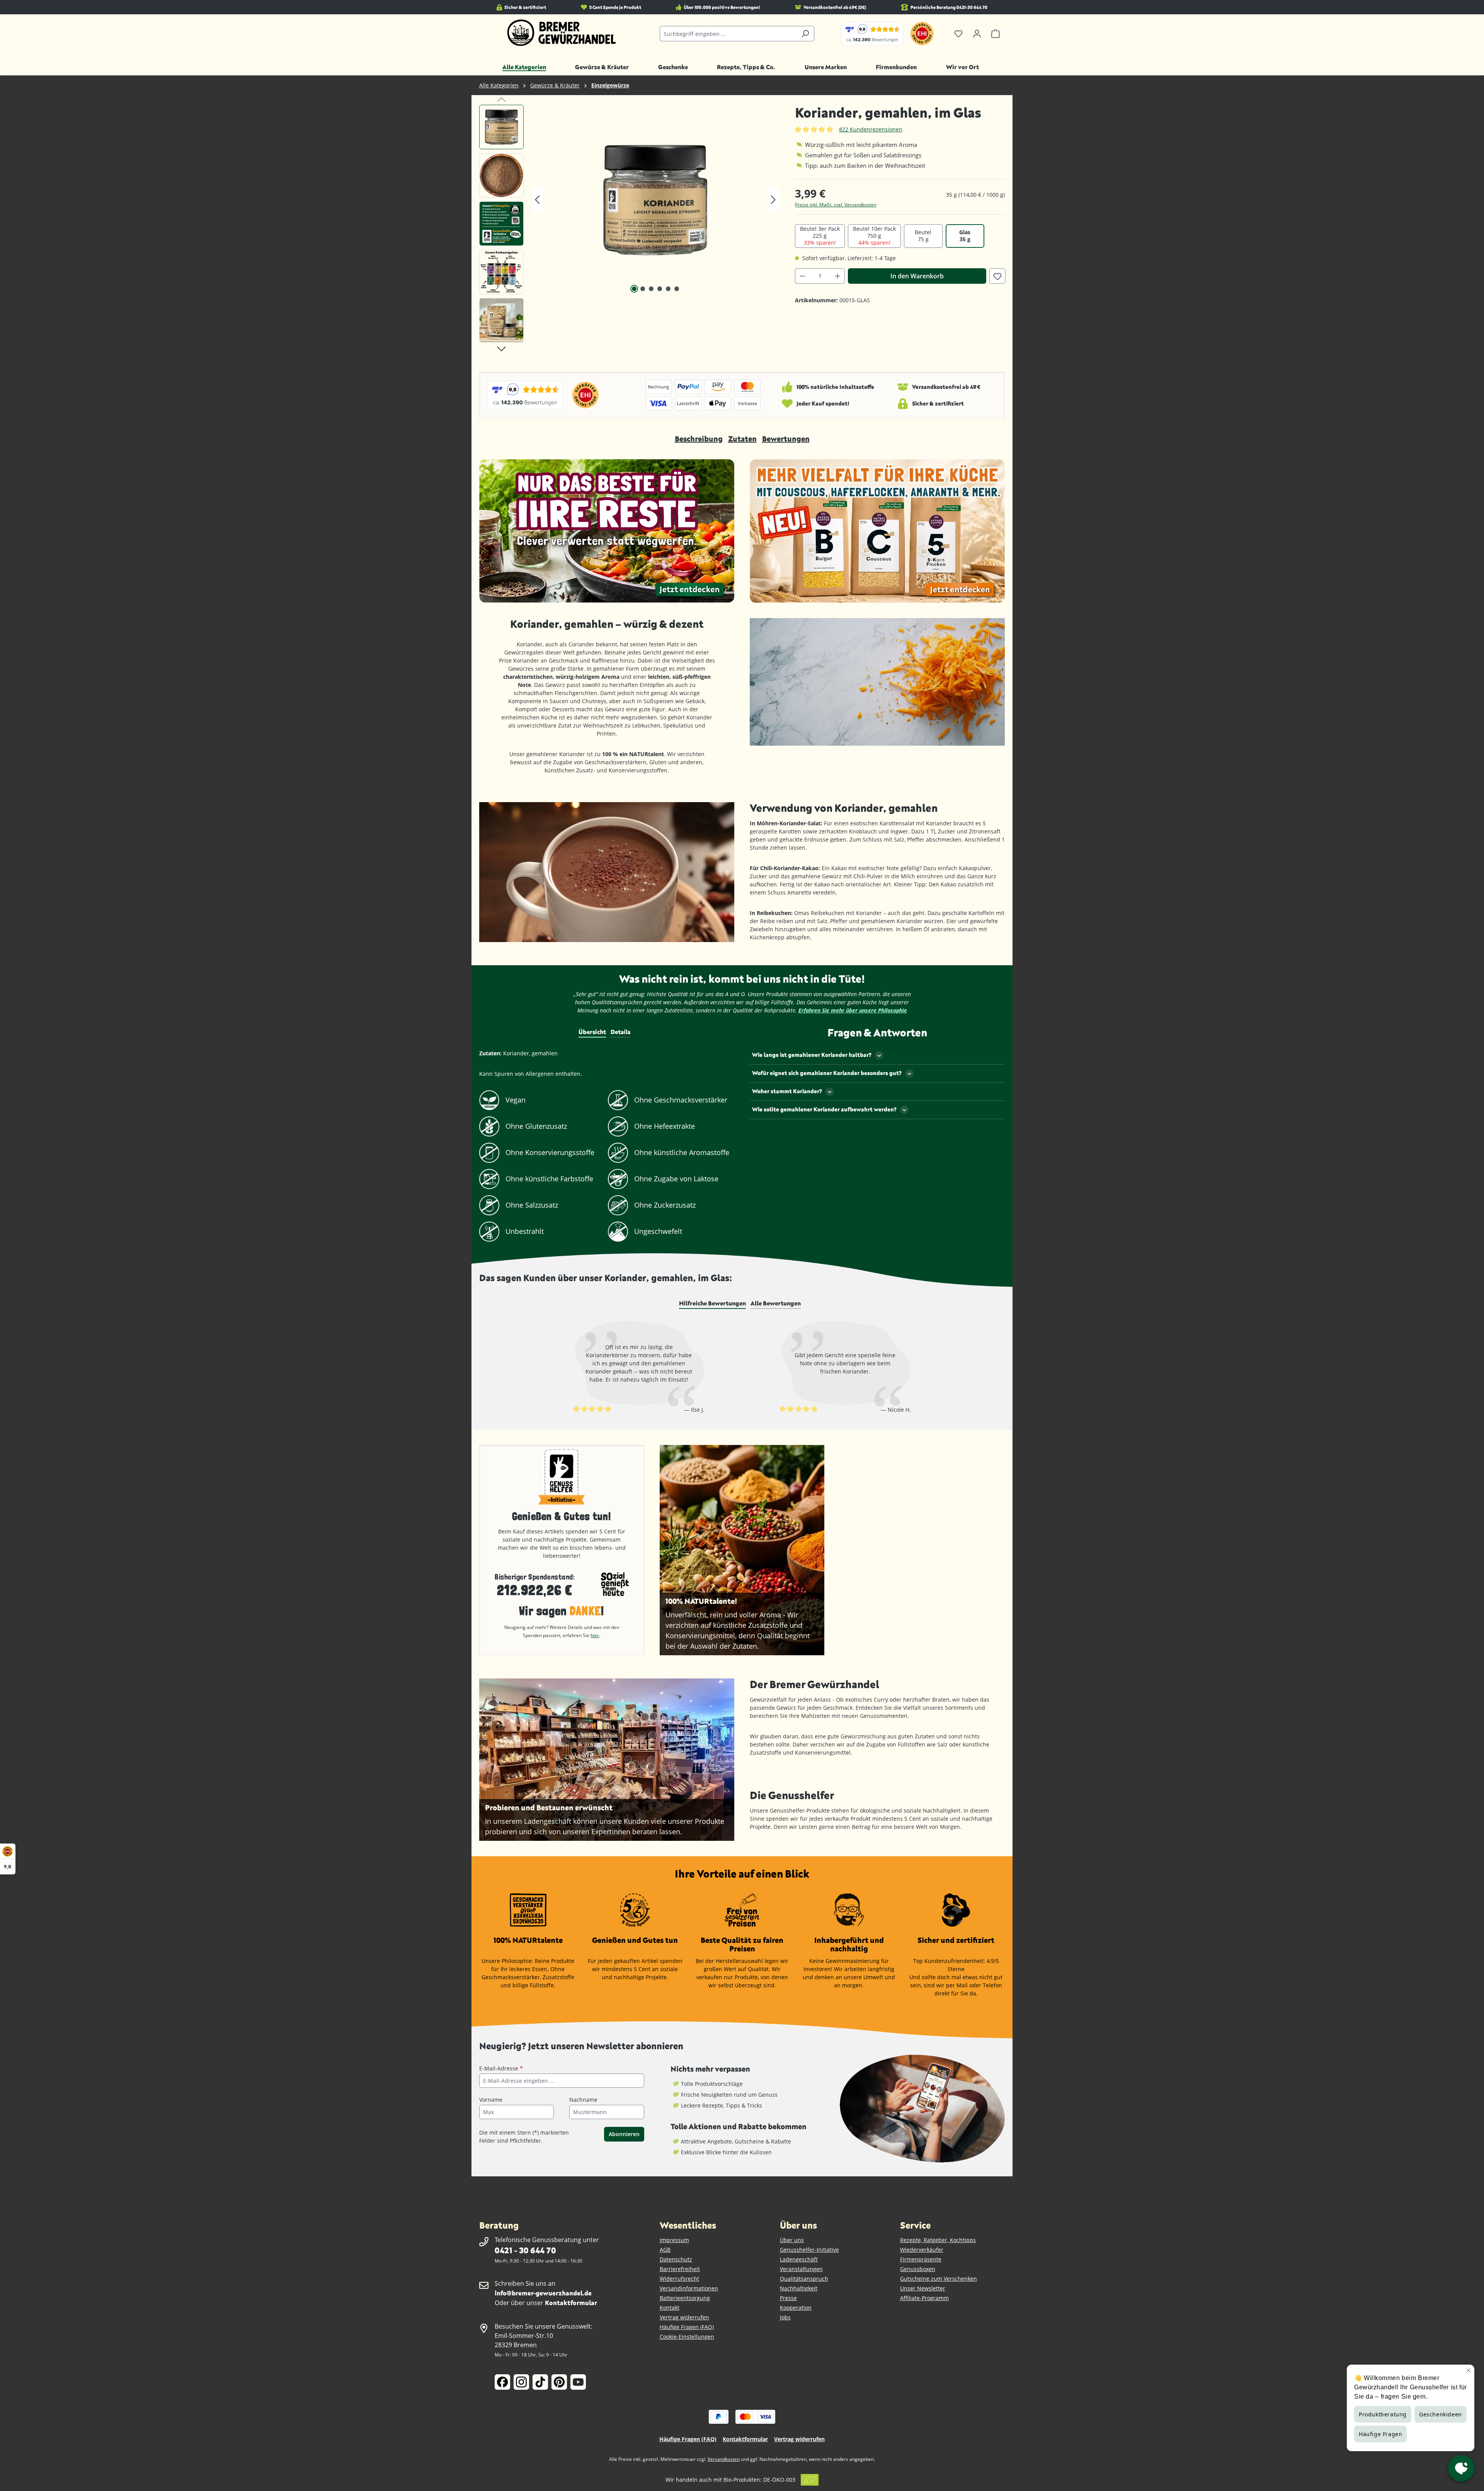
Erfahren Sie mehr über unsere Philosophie (853, 1010)
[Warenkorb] (996, 34)
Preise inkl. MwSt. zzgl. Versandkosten (836, 205)
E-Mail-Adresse (501, 2068)
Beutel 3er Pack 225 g (820, 236)
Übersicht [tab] (592, 1032)
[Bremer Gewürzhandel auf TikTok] (540, 2382)
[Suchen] (805, 34)
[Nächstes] (773, 200)
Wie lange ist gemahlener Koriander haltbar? (812, 1055)
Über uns (792, 2240)
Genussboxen (918, 2269)
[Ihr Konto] (977, 34)
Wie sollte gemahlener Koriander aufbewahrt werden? (824, 1109)
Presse (788, 2298)
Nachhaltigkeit (799, 2288)
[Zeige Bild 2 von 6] (643, 289)
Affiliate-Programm (924, 2298)
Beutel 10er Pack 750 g (874, 236)
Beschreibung (699, 439)
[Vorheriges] (537, 200)
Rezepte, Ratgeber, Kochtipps (938, 2240)
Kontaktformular (571, 2303)
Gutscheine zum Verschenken (939, 2279)
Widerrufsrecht (679, 2279)
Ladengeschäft (799, 2259)
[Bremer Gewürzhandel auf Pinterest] (559, 2382)
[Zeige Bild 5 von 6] (668, 289)
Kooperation (796, 2308)
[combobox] (728, 34)
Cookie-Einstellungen (687, 2337)
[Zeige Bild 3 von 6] (651, 289)
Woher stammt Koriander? (787, 1091)
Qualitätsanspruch (804, 2279)
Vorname (491, 2100)
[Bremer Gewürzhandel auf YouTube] (578, 2382)
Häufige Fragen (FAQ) (687, 2327)
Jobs (785, 2317)
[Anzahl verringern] (802, 276)
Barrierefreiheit (680, 2269)
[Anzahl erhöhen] (838, 276)
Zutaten (742, 439)
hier (595, 1635)
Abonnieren (624, 2134)
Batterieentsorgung (685, 2298)
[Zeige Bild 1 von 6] (634, 289)
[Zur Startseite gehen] (562, 33)
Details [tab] (620, 1032)
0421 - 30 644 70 (525, 2250)
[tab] (712, 1303)
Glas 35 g (965, 236)
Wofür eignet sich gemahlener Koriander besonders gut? (827, 1073)
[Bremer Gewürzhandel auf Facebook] (502, 2382)
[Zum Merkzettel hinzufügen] (997, 276)
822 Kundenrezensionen (871, 129)
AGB (665, 2250)
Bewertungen (786, 439)
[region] (629, 226)
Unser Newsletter (923, 2288)
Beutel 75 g (923, 236)
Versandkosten (724, 2459)
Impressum (674, 2240)
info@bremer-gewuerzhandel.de (543, 2293)
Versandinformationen (689, 2288)
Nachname (583, 2100)
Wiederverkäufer (922, 2250)
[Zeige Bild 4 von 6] (660, 289)
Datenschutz (676, 2259)
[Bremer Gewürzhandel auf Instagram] (521, 2382)
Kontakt (670, 2308)
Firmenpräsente (921, 2259)
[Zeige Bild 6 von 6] (677, 289)
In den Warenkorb (917, 276)
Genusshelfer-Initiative (809, 2250)
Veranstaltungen (801, 2269)
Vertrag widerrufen (684, 2317)
